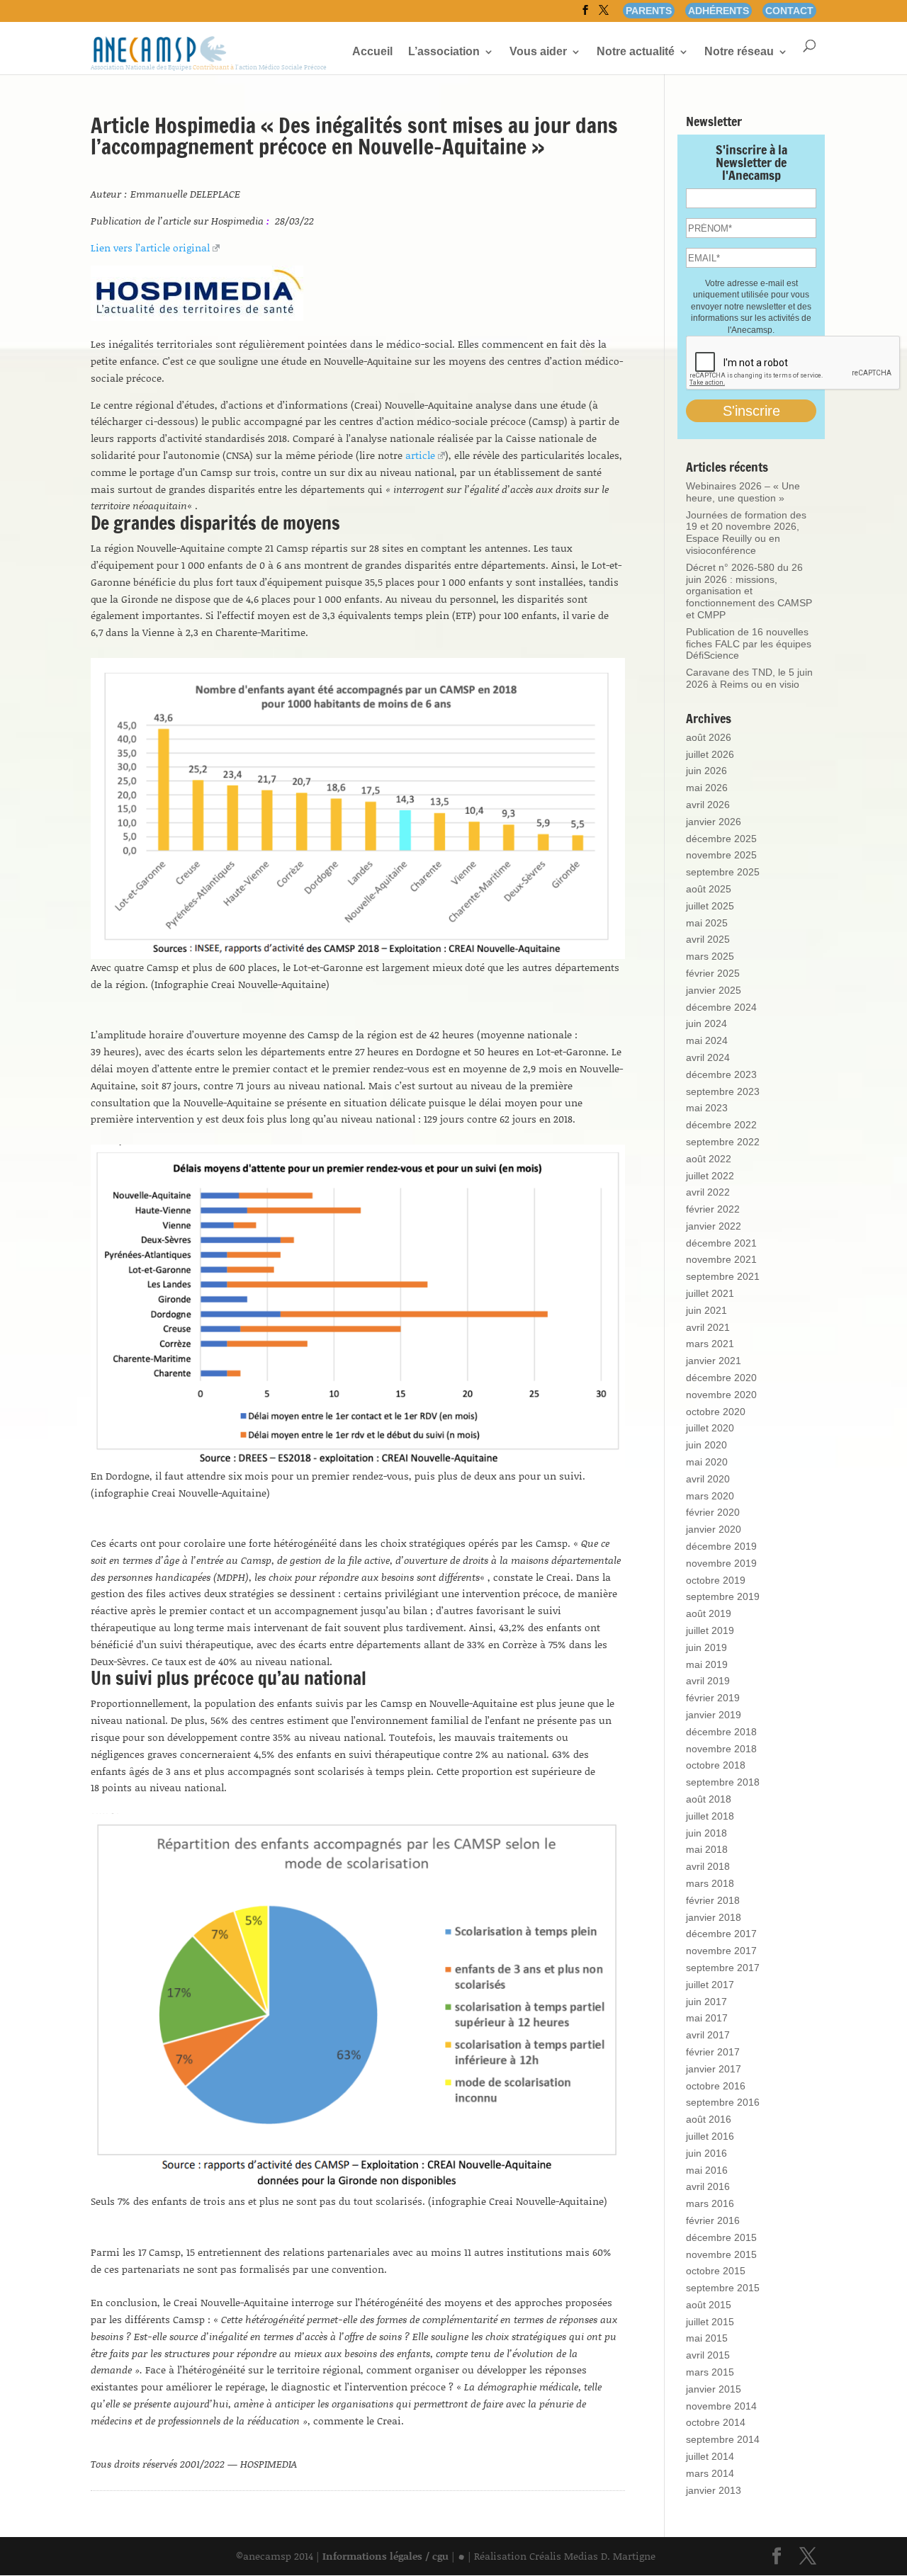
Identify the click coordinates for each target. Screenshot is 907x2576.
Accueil (372, 52)
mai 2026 (707, 788)
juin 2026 (706, 771)
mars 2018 (710, 1883)
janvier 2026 (714, 822)
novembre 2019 (721, 1563)
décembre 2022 (721, 1125)
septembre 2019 (723, 1596)
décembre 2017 (721, 1934)
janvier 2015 (714, 2389)
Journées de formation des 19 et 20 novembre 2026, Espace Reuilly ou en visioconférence (746, 533)
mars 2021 (710, 1344)
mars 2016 (710, 2203)
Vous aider (538, 52)
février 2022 (713, 1209)
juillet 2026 (710, 754)
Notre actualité (636, 52)
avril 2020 (708, 1479)
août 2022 (709, 1159)
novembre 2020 (721, 1395)
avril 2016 (708, 2186)
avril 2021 (708, 1327)
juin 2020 (706, 1445)
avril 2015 (708, 2355)
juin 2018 (706, 1833)
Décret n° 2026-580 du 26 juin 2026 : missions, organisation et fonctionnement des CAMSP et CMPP (749, 591)
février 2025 (713, 973)
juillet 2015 (710, 2322)
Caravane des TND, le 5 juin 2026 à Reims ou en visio (749, 678)
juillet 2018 (710, 1816)
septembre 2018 (723, 1782)
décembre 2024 (721, 1007)
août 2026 (709, 737)
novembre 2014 (721, 2406)
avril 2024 (708, 1057)
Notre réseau (739, 52)
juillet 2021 (710, 1293)
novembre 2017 (721, 1951)
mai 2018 (707, 1849)
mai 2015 (707, 2338)
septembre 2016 (723, 2102)
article (420, 455)
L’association (444, 52)
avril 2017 (708, 2035)
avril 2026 (708, 805)
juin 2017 (706, 2002)
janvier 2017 (714, 2069)
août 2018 (709, 1799)
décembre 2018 (721, 1732)
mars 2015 (710, 2372)
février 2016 (713, 2220)
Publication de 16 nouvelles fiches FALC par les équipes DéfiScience (749, 644)
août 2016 (709, 2119)
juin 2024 (706, 1023)
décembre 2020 (721, 1378)
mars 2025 (710, 956)
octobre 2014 (716, 2422)
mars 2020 (710, 1496)
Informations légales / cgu (385, 2556)
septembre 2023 (723, 1091)
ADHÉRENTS (719, 11)
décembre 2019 (721, 1546)
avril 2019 (708, 1681)
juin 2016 (706, 2153)
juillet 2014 (710, 2456)
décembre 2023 (721, 1074)
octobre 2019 (716, 1580)
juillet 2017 (710, 1985)
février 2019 (713, 1698)
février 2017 (713, 2052)
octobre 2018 (716, 1765)
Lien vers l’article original (150, 248)
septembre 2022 (723, 1142)
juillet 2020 (710, 1428)
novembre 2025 (721, 855)
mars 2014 (710, 2473)
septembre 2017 (723, 1968)
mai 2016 (707, 2170)
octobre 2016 (716, 2086)
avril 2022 (708, 1192)
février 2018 (713, 1900)
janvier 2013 (714, 2490)
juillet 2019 (710, 1630)
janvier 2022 (714, 1226)
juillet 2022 (710, 1176)
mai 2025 (707, 923)
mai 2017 (707, 2018)
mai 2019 (707, 1664)
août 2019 (709, 1613)
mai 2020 (707, 1462)
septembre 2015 (723, 2288)
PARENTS (649, 11)
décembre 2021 (721, 1243)
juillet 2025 (710, 906)
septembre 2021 (723, 1276)
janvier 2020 (714, 1529)
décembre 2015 (721, 2237)
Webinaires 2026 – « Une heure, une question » (743, 492)
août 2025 (709, 889)
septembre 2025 (723, 872)
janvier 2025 (714, 990)
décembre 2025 (721, 839)
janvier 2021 (714, 1361)
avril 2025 (708, 939)
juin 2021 (706, 1310)
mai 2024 (707, 1040)
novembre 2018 (721, 1749)
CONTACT (789, 11)
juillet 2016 (710, 2136)
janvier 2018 (714, 1917)
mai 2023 (707, 1108)
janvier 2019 (714, 1715)
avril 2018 (708, 1866)
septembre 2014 (723, 2439)
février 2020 (713, 1512)
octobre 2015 (716, 2271)
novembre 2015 (721, 2254)
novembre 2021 (721, 1259)
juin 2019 (706, 1647)
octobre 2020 (716, 1412)
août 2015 (709, 2305)
